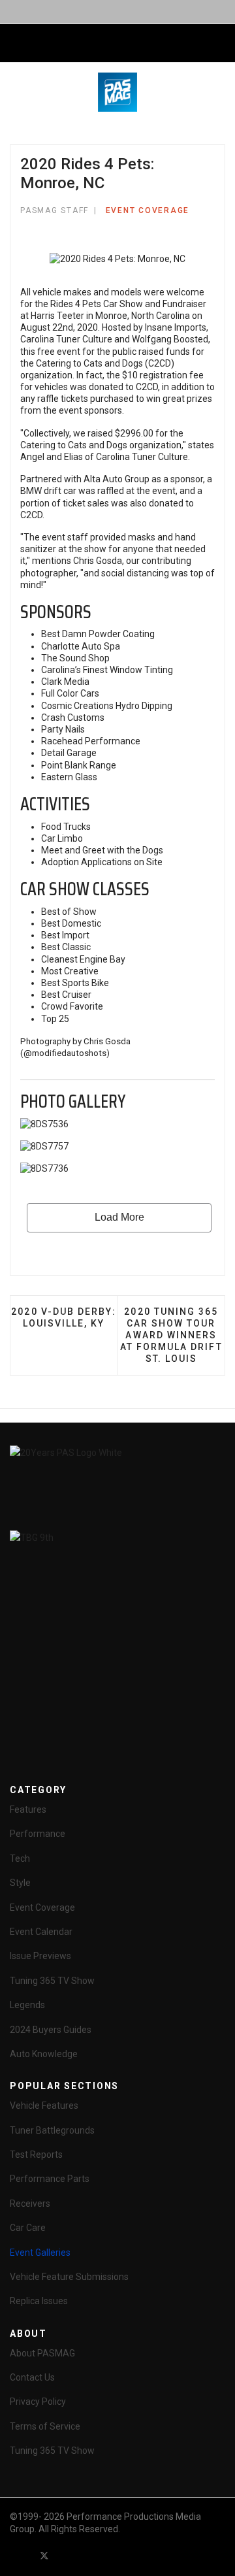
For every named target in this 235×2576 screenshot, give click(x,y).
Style (20, 1883)
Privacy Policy (38, 2402)
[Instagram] (115, 2555)
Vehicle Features (44, 2105)
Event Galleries (40, 2253)
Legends (27, 2005)
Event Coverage (148, 210)
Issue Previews (40, 1956)
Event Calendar (41, 1932)
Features (28, 1809)
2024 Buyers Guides (51, 2030)
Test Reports (36, 2155)
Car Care (28, 2228)
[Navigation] (15, 44)
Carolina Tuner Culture (66, 339)
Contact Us (32, 2377)
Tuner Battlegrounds (52, 2130)
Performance (38, 1834)
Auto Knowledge (44, 2054)
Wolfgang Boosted (170, 339)
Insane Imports (176, 327)
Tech (20, 1858)
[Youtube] (68, 2555)
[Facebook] (21, 2555)
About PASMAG (42, 2353)
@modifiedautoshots (65, 1053)
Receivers (30, 2204)
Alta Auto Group (117, 479)
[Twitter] (44, 2555)
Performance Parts (50, 2179)
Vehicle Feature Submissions (69, 2277)
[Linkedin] (91, 2555)
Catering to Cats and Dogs (89, 363)
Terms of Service (45, 2426)
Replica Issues (39, 2301)
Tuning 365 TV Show (52, 1981)
